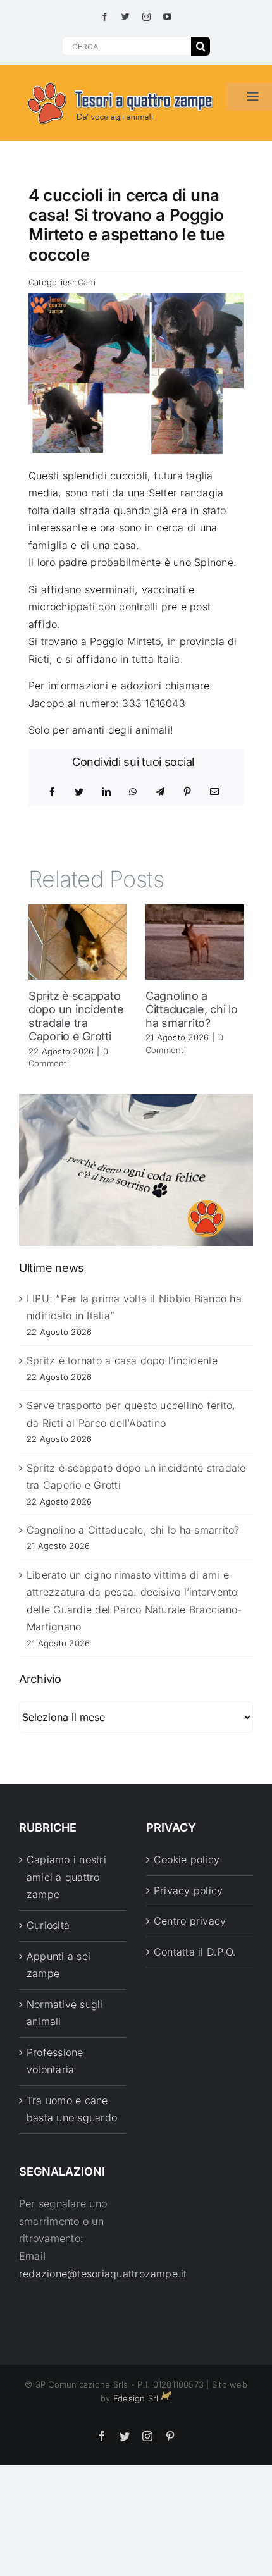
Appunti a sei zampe (59, 1965)
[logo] (121, 83)
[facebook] (105, 17)
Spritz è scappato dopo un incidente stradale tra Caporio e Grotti (76, 1016)
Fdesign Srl (136, 2398)
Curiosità (48, 1925)
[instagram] (146, 17)
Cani (87, 282)
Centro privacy (190, 1921)
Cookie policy (187, 1859)
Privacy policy (188, 1890)
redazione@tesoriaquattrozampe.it (103, 2274)
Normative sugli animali (65, 2013)
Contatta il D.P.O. (195, 1952)
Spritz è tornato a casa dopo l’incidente (122, 1360)
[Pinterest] (187, 792)
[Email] (214, 792)
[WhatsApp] (133, 792)
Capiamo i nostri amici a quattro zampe (66, 1877)
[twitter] (126, 17)
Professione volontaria (55, 2061)
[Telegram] (160, 792)
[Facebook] (52, 792)
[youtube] (167, 17)
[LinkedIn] (106, 792)
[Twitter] (79, 792)
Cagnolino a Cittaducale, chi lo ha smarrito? (192, 1009)
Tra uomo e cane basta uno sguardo (72, 2109)
